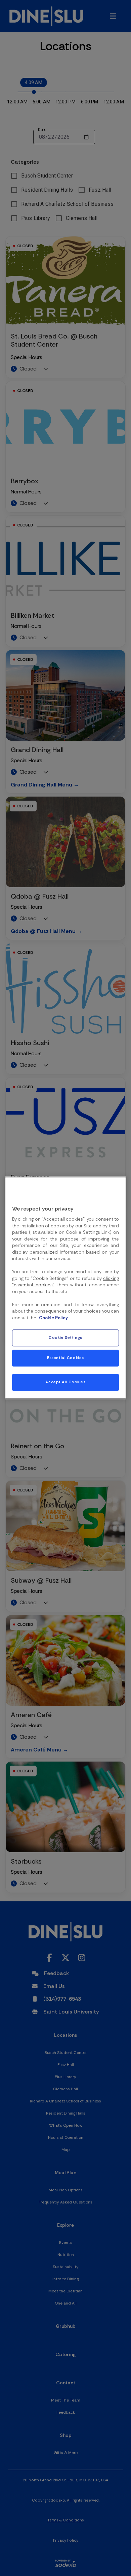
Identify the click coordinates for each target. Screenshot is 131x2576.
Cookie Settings (65, 1338)
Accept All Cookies (65, 1382)
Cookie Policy (53, 1318)
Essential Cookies (65, 1358)
